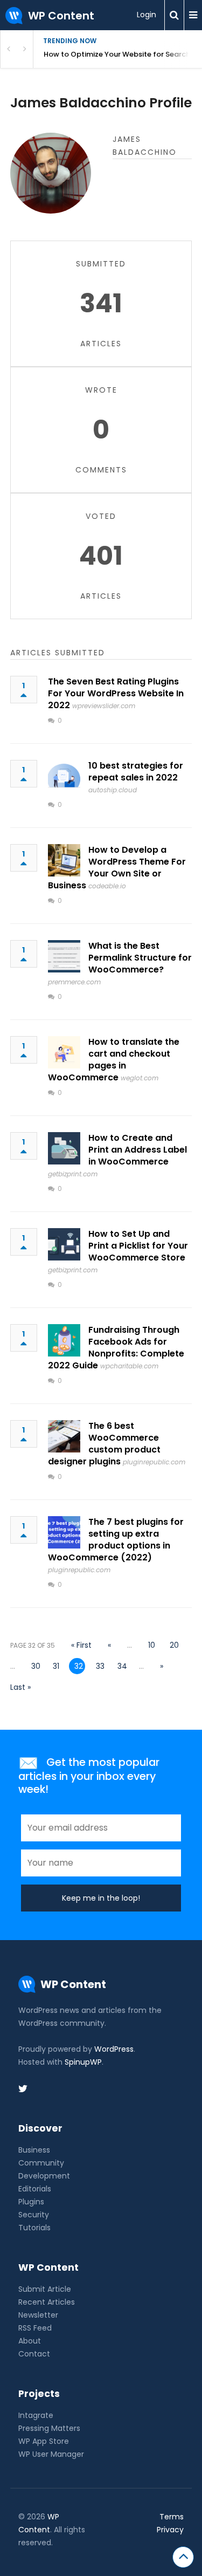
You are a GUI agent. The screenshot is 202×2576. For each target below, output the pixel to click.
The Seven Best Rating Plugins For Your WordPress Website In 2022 (116, 693)
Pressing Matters (49, 2428)
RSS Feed (35, 2328)
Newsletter (38, 2315)
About (30, 2341)
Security (34, 2215)
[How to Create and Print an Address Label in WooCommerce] (64, 1148)
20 (174, 1645)
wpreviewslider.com (104, 706)
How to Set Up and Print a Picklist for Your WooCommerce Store (138, 1246)
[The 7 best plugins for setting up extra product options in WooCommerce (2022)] (64, 1532)
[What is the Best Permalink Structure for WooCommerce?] (64, 956)
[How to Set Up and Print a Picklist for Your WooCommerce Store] (64, 1244)
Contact (34, 2354)
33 (100, 1666)
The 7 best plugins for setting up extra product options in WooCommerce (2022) (116, 1540)
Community (41, 2163)
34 (122, 1666)
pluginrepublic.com (154, 1462)
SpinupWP (83, 2062)
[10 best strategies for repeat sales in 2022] (64, 776)
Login (147, 15)
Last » (20, 1687)
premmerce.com (74, 982)
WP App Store (44, 2441)
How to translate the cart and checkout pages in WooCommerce (114, 1060)
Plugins (31, 2202)
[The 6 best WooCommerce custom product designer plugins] (64, 1436)
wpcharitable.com (129, 1366)
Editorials (35, 2189)
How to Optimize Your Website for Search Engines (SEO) (123, 54)
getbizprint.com (73, 1174)
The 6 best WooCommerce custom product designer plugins (104, 1444)
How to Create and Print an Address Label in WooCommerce (138, 1150)
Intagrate (36, 2415)
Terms (172, 2517)
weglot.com (140, 1078)
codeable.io (107, 886)
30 (36, 1666)
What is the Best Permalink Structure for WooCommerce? (140, 958)
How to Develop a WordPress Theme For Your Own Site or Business (117, 868)
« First (81, 1645)
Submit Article (45, 2289)
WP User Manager (51, 2454)
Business (34, 2150)
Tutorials (34, 2228)
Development (44, 2176)
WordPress (114, 2049)
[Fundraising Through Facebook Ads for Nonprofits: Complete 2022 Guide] (64, 1340)
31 (56, 1666)
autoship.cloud (113, 790)
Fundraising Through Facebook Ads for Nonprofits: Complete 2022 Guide (116, 1348)
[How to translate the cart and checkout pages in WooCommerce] (64, 1052)
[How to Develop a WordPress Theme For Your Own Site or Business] (64, 860)
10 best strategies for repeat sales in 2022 (136, 772)
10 (152, 1645)
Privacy (170, 2530)
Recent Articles (47, 2302)
